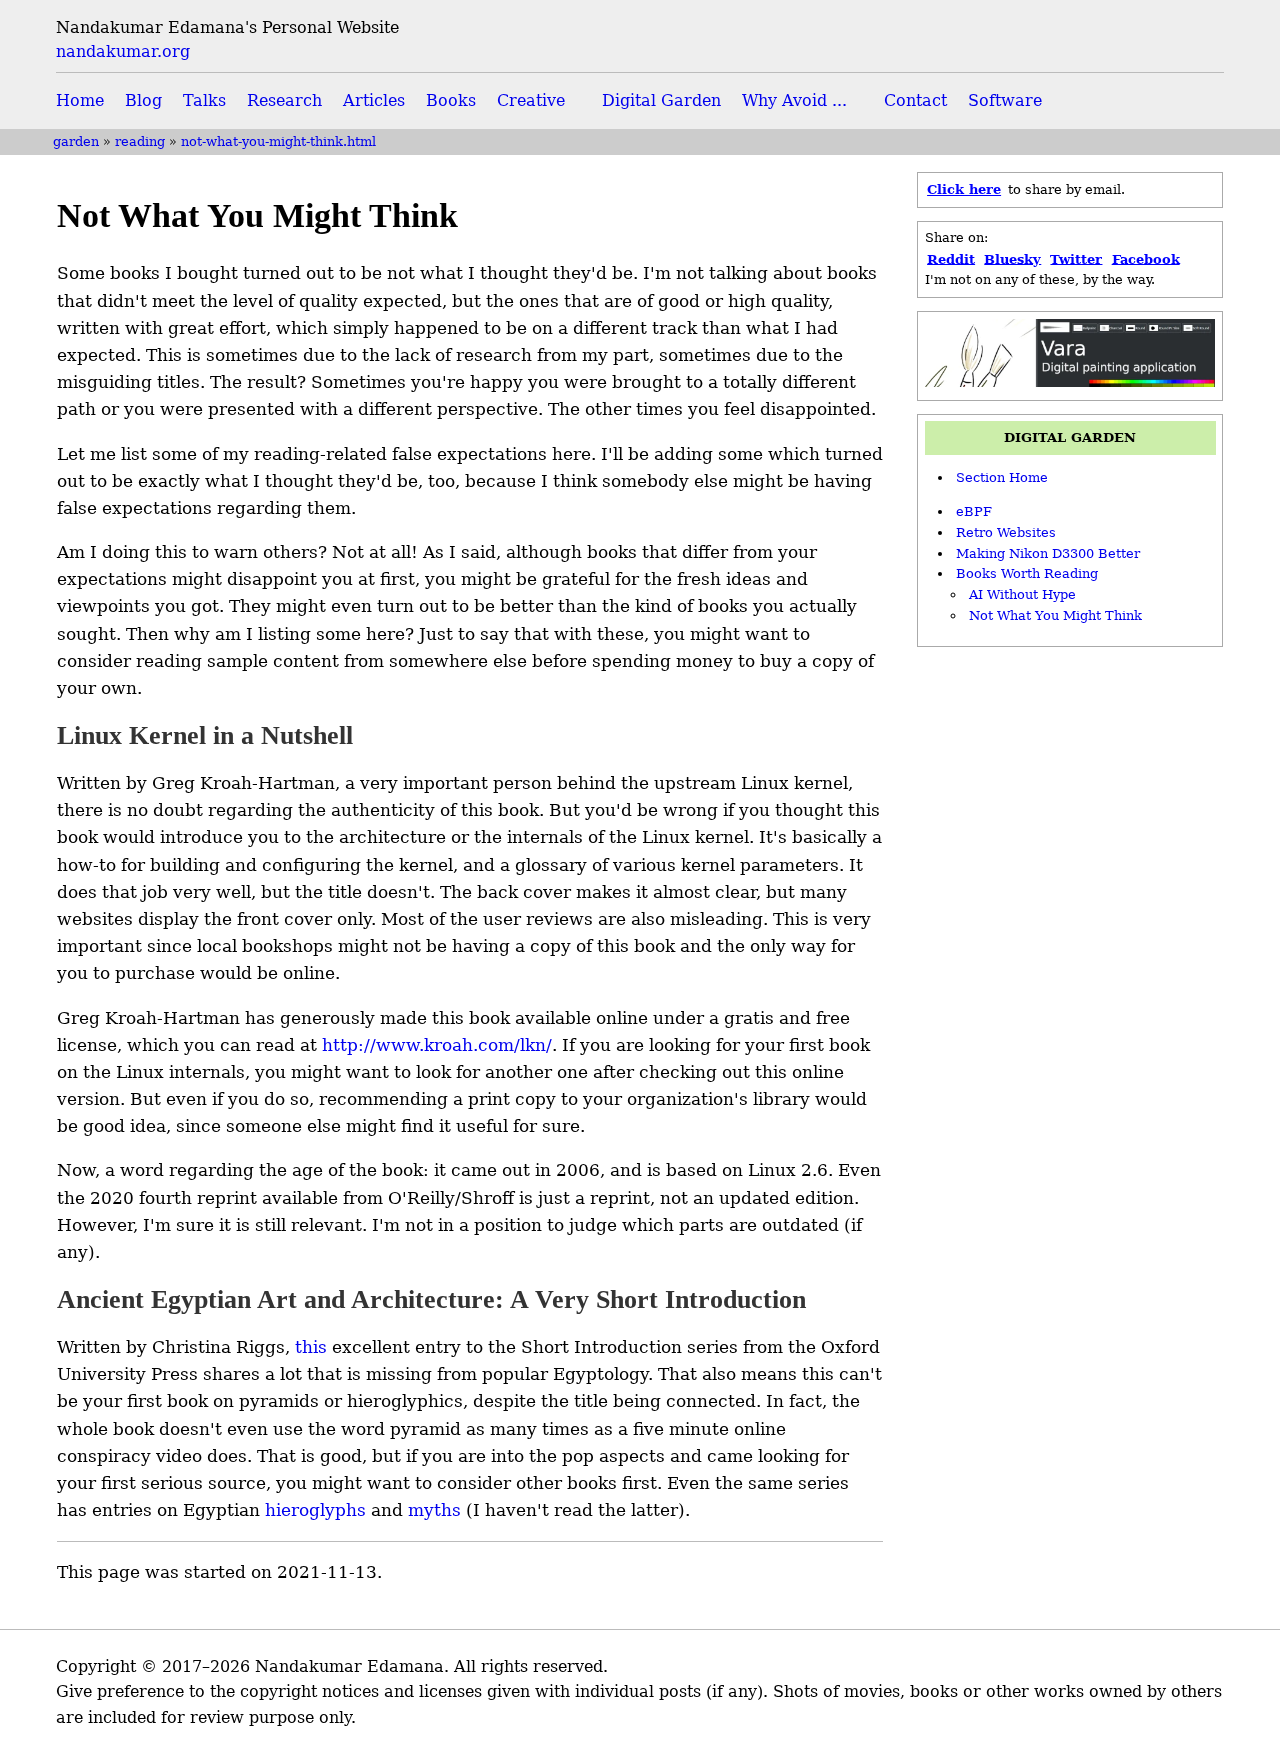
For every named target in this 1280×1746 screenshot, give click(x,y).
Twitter (1076, 258)
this (311, 1347)
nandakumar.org (123, 51)
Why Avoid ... (794, 100)
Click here (964, 189)
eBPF (974, 511)
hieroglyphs (315, 1510)
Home (80, 100)
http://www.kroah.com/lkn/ (437, 1045)
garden (76, 141)
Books (451, 100)
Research (284, 100)
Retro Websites (1006, 532)
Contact (915, 100)
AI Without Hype (1022, 594)
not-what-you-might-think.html (278, 141)
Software (1005, 100)
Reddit (951, 258)
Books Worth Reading (1027, 573)
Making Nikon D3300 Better (1048, 553)
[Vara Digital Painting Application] (1070, 382)
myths (434, 1510)
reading (140, 141)
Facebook (1146, 258)
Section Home (1002, 477)
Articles (374, 100)
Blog (143, 100)
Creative (531, 100)
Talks (204, 100)
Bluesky (1012, 258)
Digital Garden (661, 100)
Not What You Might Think (1055, 615)
